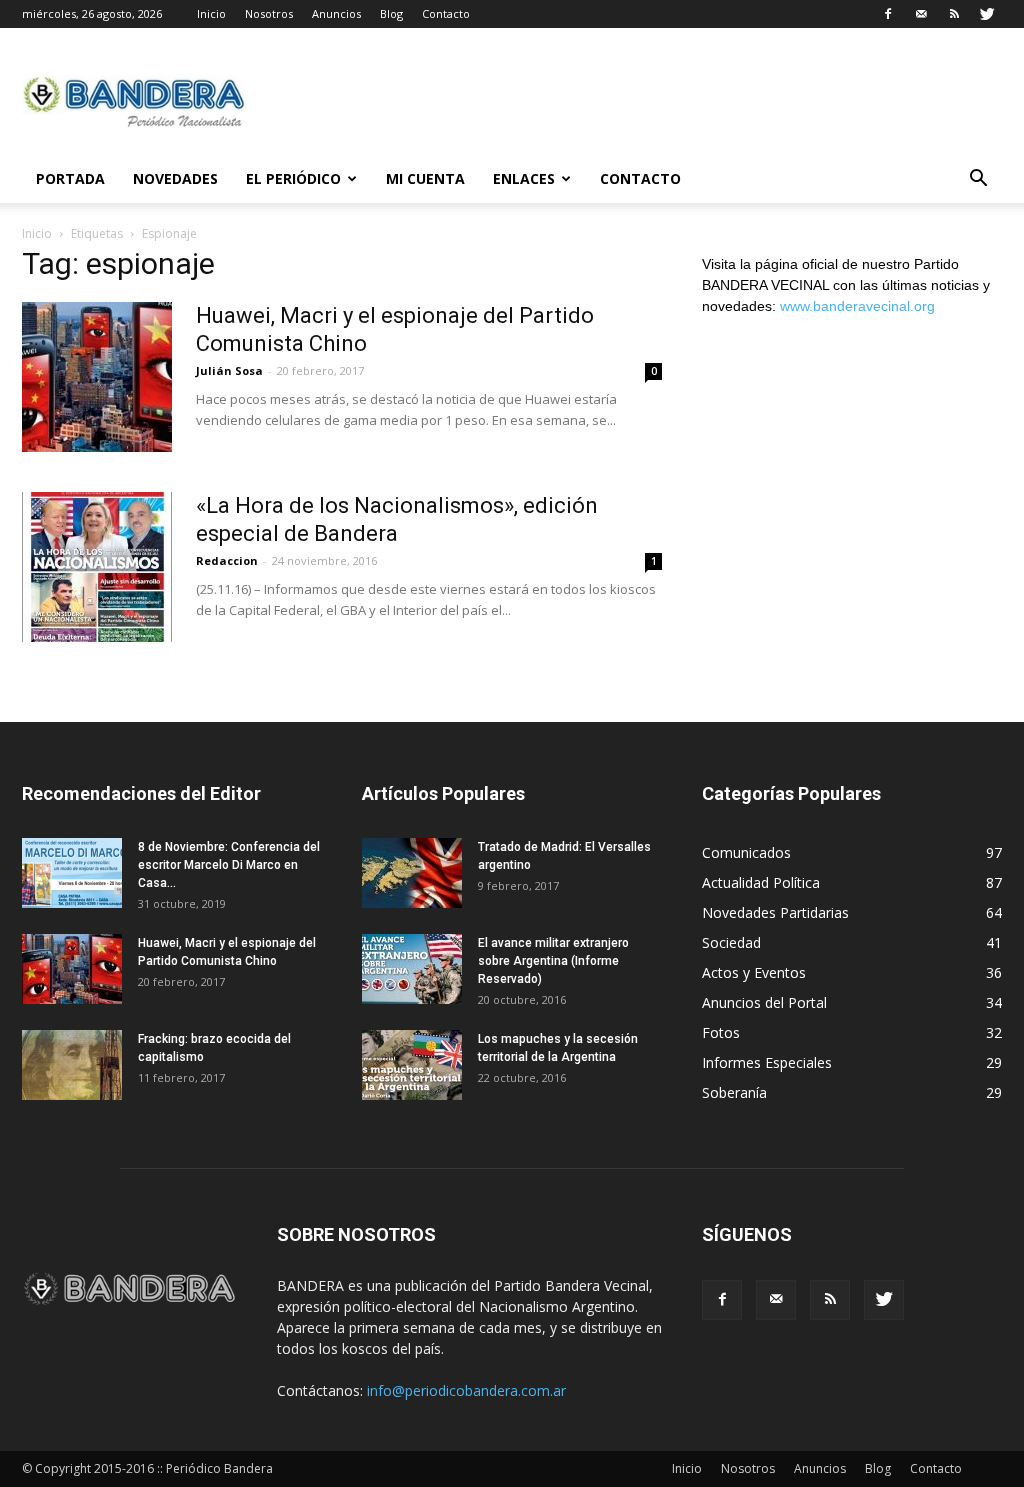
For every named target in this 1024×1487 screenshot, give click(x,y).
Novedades (175, 178)
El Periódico (293, 178)
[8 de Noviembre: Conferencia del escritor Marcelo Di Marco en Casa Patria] (72, 873)
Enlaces (524, 178)
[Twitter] (987, 14)
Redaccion (227, 560)
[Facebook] (888, 14)
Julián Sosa (229, 370)
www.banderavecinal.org (857, 306)
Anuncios (336, 13)
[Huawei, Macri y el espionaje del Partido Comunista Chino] (97, 377)
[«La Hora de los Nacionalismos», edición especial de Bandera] (97, 567)
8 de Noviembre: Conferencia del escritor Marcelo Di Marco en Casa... (229, 865)
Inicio (211, 13)
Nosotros (269, 13)
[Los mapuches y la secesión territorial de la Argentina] (412, 1065)
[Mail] (921, 14)
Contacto (446, 13)
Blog (391, 13)
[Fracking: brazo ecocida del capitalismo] (72, 1065)
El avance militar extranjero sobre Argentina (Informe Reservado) (553, 961)
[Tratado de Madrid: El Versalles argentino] (412, 873)
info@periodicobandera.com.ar (466, 1390)
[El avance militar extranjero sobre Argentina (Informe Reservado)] (412, 969)
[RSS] (954, 14)
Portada (70, 178)
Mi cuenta (425, 178)
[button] (978, 180)
